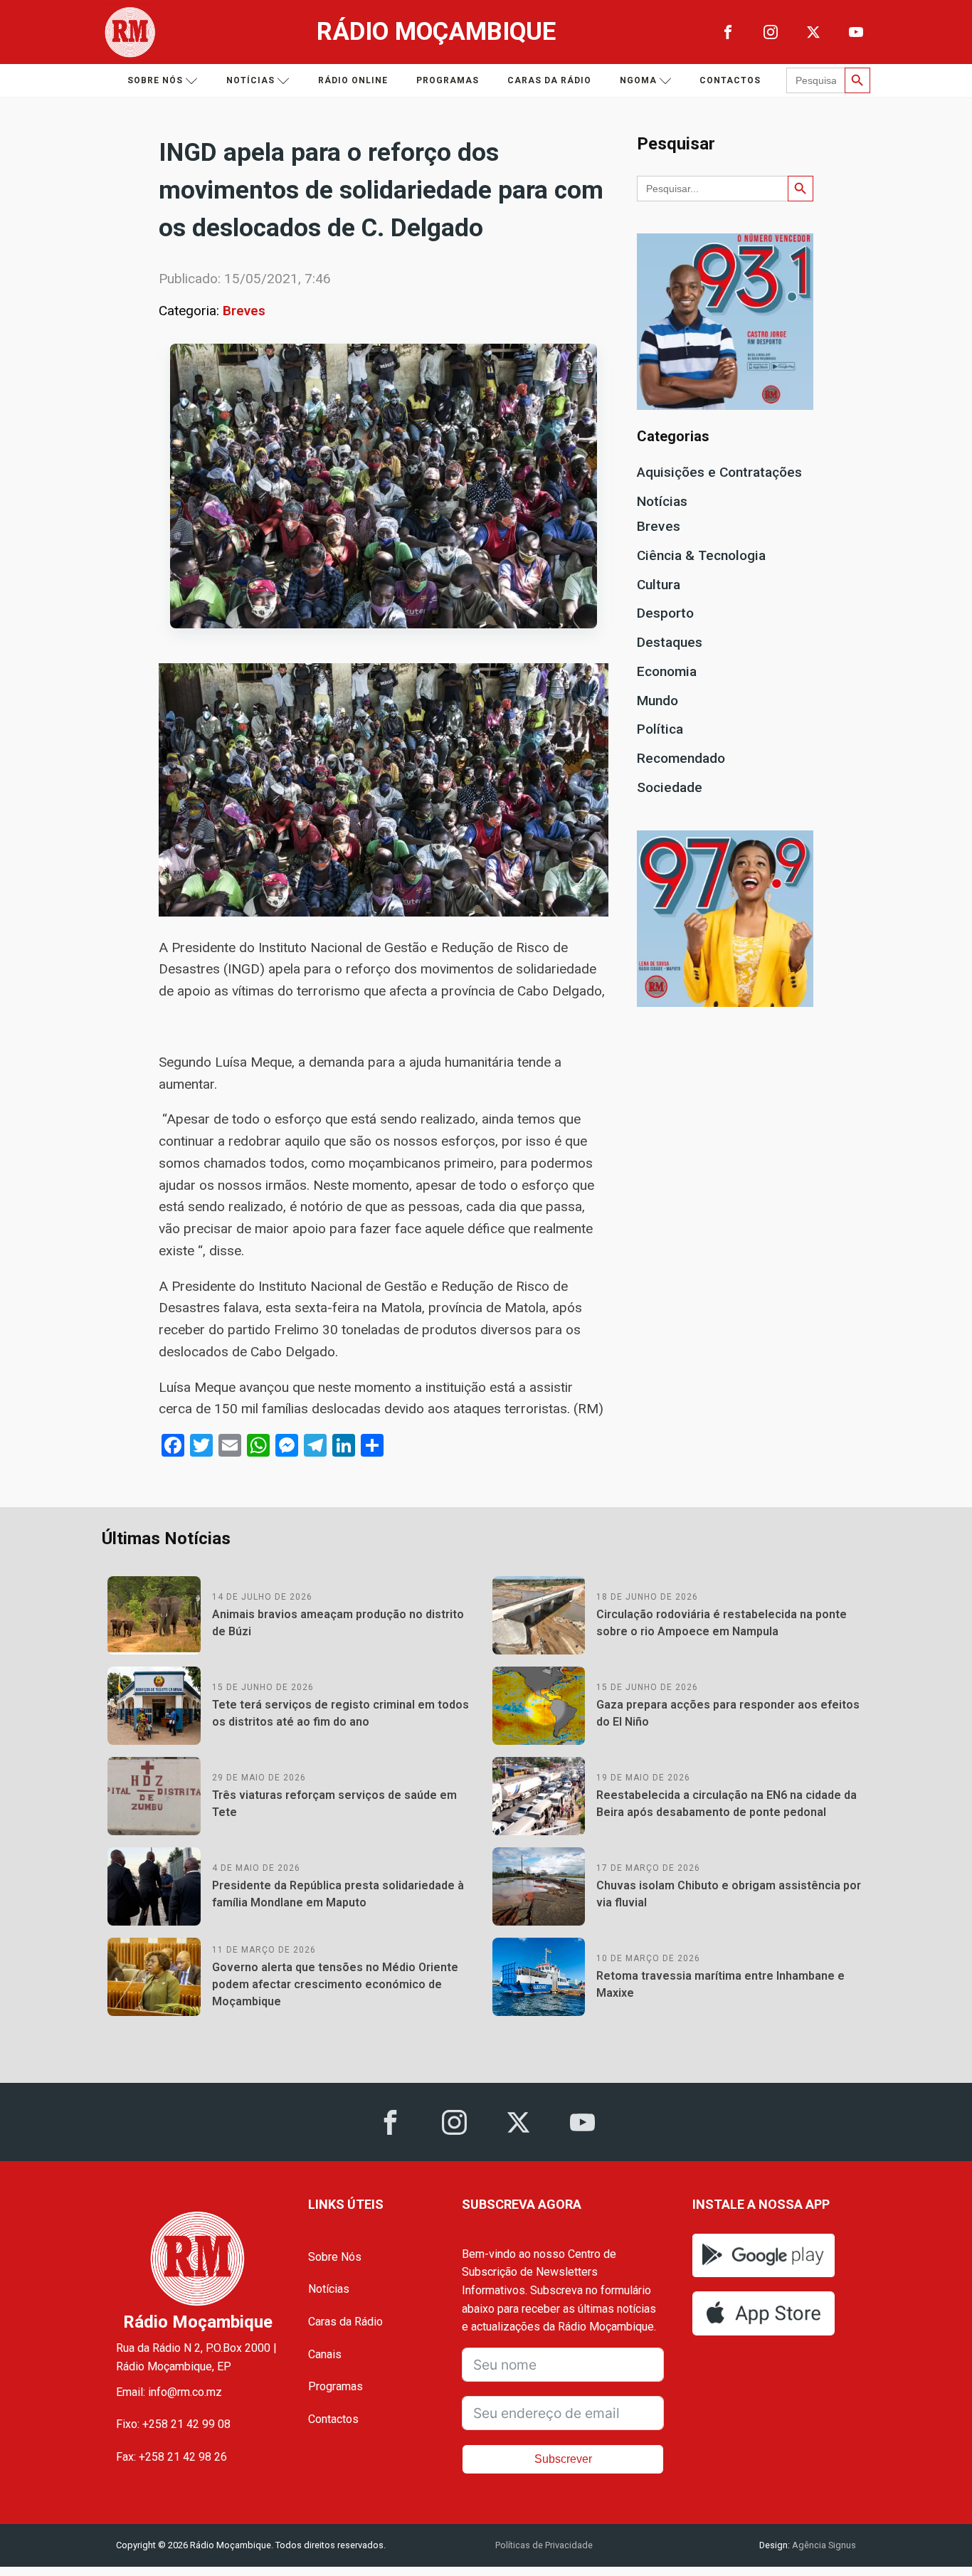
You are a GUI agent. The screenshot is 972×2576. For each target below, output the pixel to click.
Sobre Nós (335, 2257)
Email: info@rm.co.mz (169, 2392)
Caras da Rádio (549, 80)
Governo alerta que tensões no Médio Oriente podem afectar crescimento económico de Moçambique (335, 1984)
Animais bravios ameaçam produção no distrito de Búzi (338, 1623)
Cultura (659, 585)
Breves (244, 311)
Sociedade (670, 787)
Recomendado (681, 758)
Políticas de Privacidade (544, 2545)
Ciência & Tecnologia (701, 555)
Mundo (657, 701)
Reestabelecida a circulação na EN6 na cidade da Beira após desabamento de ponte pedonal (727, 1804)
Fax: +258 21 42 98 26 (171, 2457)
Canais (325, 2354)
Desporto (665, 613)
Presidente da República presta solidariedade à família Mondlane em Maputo (338, 1894)
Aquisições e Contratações (719, 472)
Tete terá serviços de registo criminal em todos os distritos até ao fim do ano (340, 1713)
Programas (448, 80)
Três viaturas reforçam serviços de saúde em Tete (334, 1804)
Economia (667, 671)
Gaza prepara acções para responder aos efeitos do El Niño (728, 1713)
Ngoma (638, 80)
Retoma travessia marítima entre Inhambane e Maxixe (720, 1984)
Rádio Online (353, 80)
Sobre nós (155, 80)
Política (660, 729)
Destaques (670, 642)
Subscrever (563, 2459)
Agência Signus (823, 2545)
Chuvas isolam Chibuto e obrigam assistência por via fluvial (729, 1894)
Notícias (250, 80)
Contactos (730, 80)
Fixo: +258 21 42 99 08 (173, 2424)
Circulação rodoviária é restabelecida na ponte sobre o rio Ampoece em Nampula (722, 1623)
